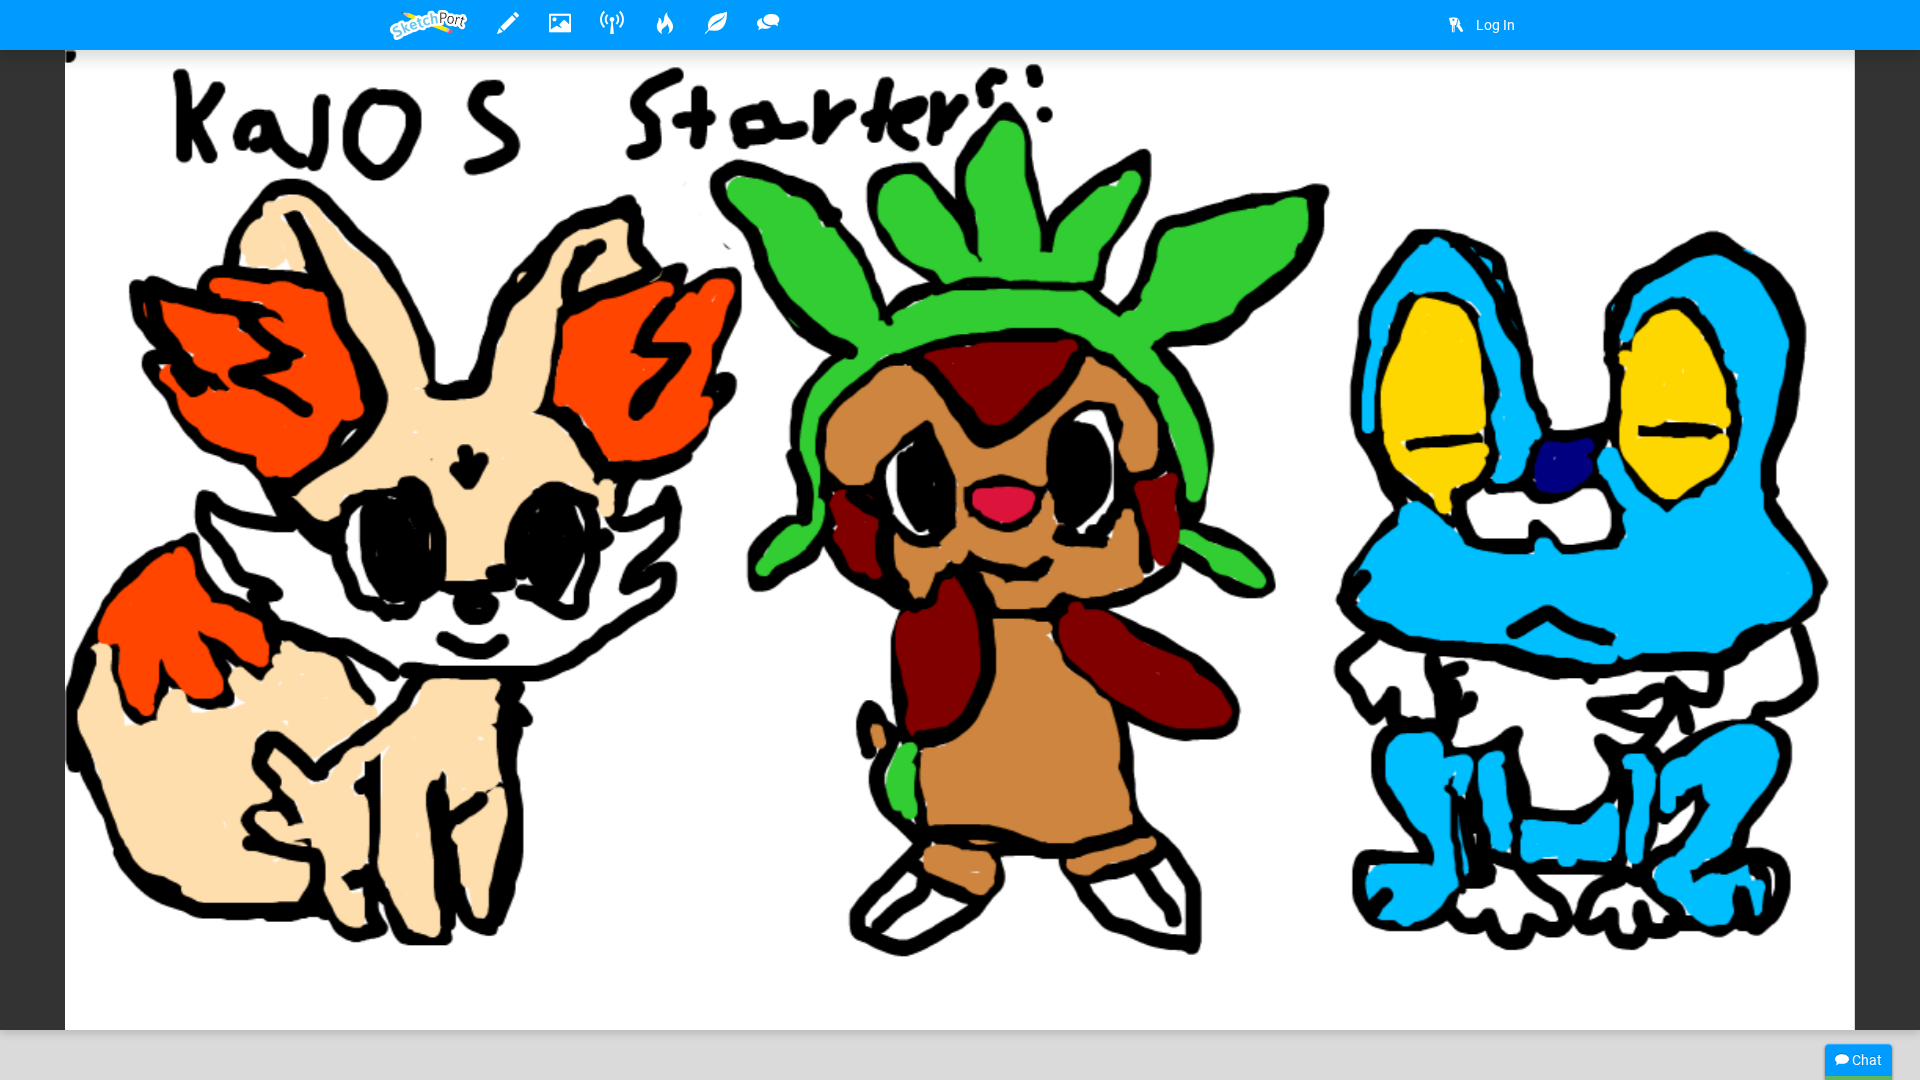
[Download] (1452, 96)
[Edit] (1399, 96)
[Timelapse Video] (1505, 96)
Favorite (551, 994)
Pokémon (630, 953)
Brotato (476, 953)
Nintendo (806, 953)
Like (430, 994)
